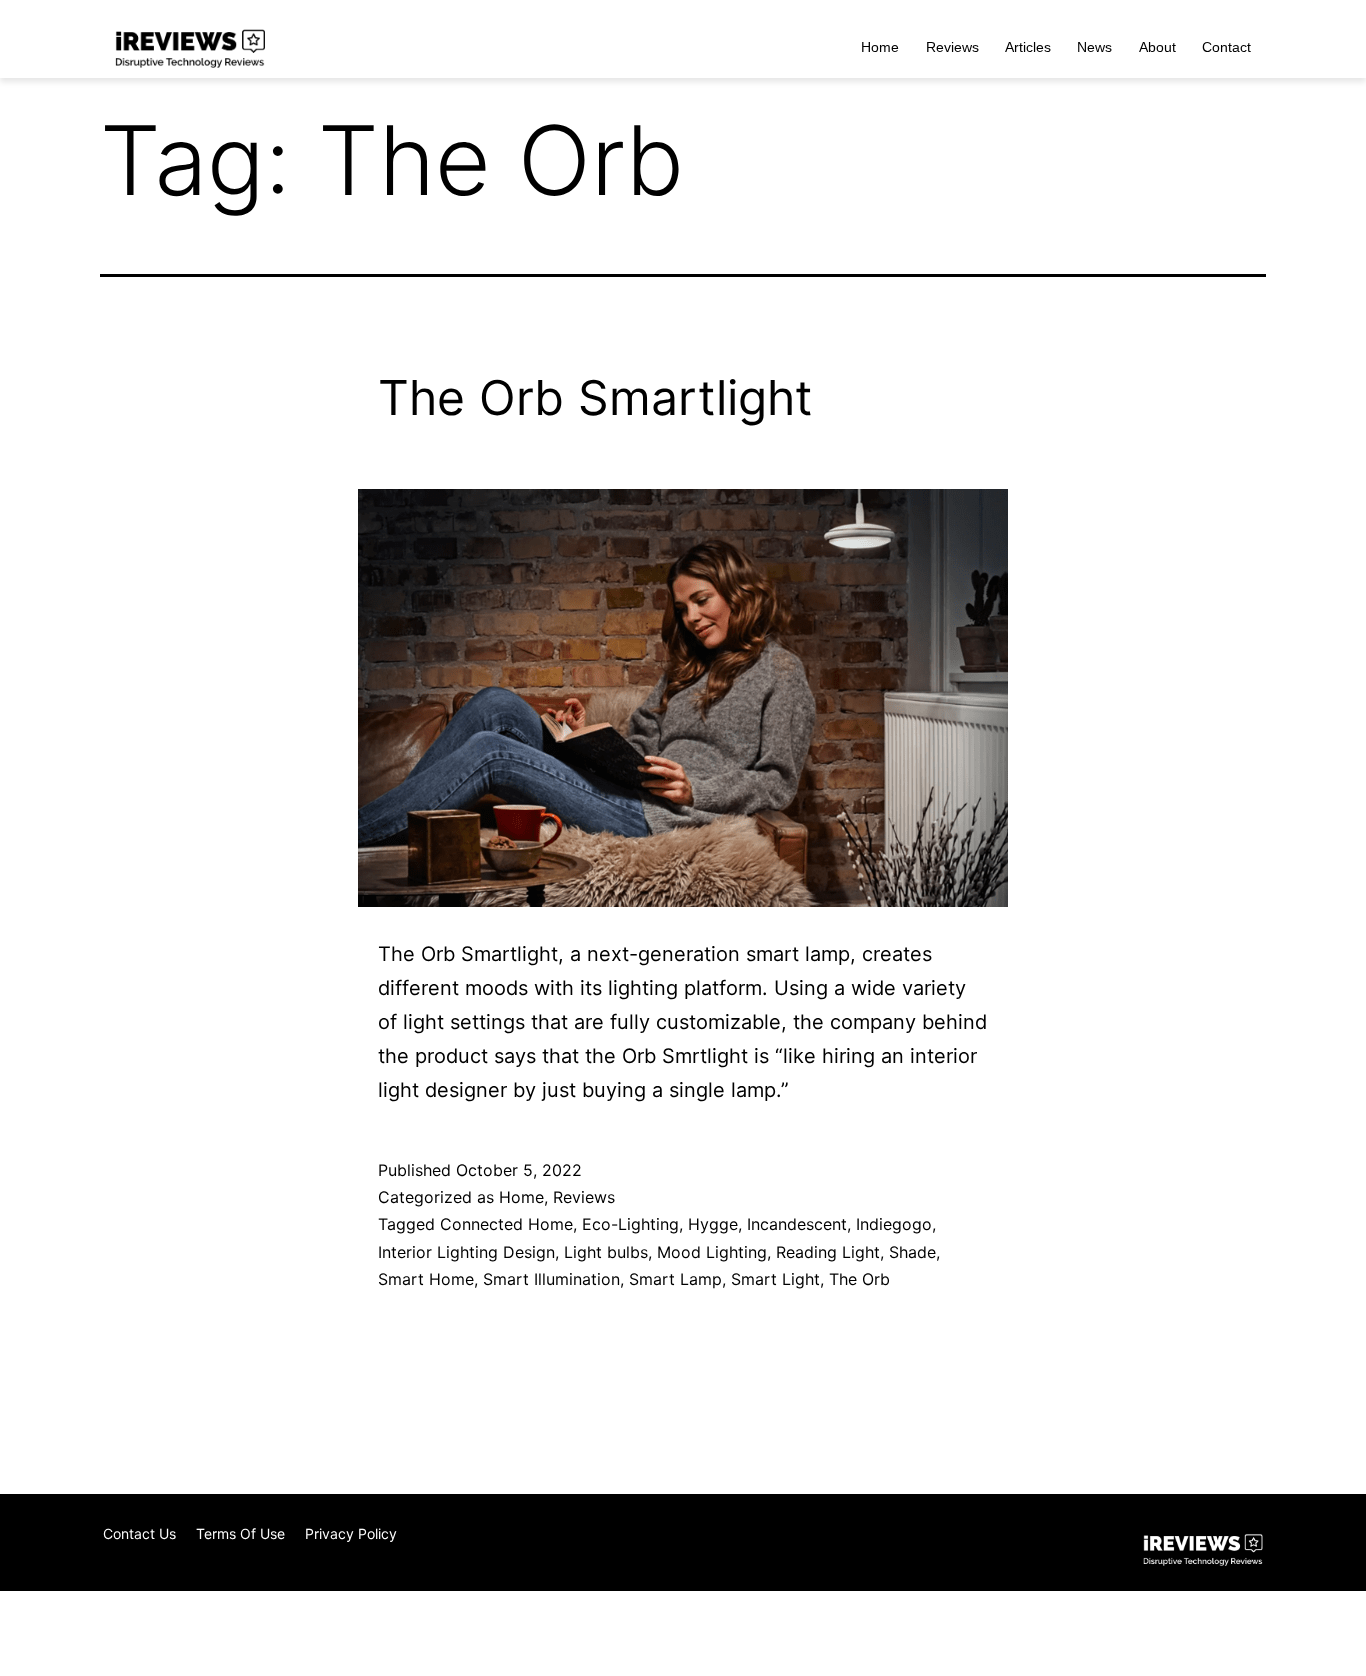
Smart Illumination (551, 1279)
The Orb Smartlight (595, 397)
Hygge (713, 1224)
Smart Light (775, 1279)
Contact (1226, 47)
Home (880, 47)
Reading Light (828, 1252)
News (1094, 47)
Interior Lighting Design (466, 1252)
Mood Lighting (712, 1252)
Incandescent (797, 1224)
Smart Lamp (675, 1279)
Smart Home (426, 1279)
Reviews (952, 47)
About (1157, 47)
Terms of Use (240, 1533)
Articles (1028, 47)
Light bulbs (606, 1252)
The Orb (859, 1279)
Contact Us (139, 1533)
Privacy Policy (351, 1533)
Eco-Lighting (630, 1224)
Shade (912, 1252)
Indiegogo (894, 1224)
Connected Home (506, 1224)
